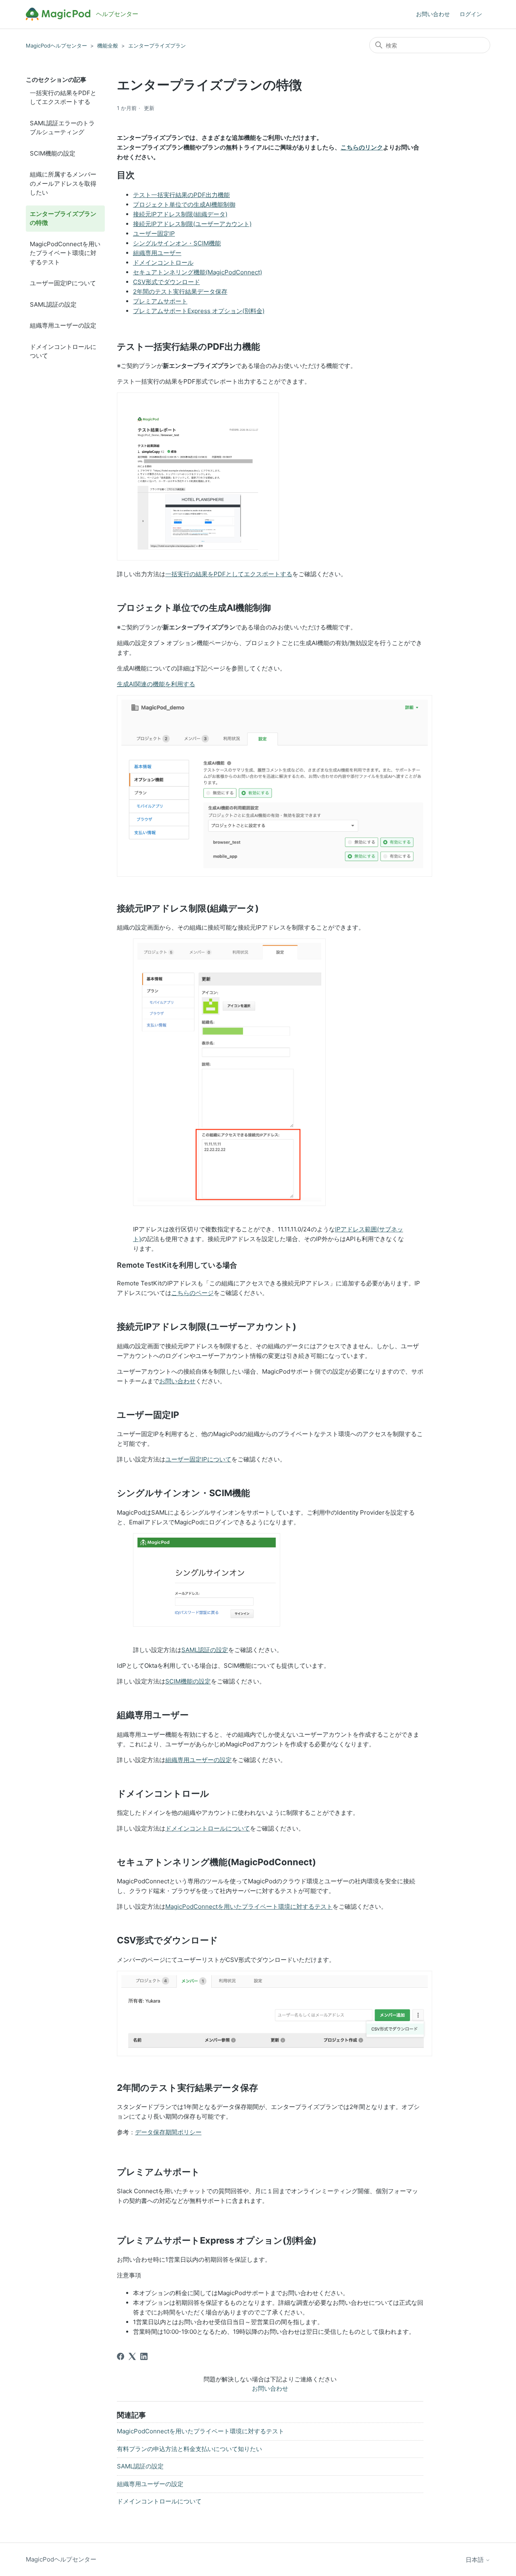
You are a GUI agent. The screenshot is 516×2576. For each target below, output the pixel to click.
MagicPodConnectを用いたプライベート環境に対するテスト (65, 253)
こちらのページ (192, 1293)
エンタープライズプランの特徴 (63, 218)
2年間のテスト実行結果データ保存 (180, 292)
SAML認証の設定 (53, 304)
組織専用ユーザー (157, 253)
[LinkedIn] (144, 2356)
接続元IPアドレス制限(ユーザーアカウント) (192, 224)
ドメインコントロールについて (63, 351)
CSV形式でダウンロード (166, 282)
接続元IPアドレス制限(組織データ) (180, 214)
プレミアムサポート (160, 301)
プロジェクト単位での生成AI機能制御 (184, 204)
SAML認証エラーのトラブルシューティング (62, 128)
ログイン (471, 14)
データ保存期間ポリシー (168, 2132)
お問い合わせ (433, 14)
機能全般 (108, 46)
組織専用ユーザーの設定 (63, 325)
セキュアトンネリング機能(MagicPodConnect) (198, 272)
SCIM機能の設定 (53, 153)
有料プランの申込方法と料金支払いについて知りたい (189, 2449)
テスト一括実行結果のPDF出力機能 (181, 195)
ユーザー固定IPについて (63, 283)
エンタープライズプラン (157, 46)
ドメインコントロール (163, 263)
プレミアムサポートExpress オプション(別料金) (199, 311)
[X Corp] (132, 2356)
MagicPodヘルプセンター (56, 46)
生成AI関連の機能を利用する (156, 684)
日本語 (475, 2560)
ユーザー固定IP (154, 234)
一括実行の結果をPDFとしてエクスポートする (63, 98)
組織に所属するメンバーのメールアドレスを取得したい (63, 183)
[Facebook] (121, 2356)
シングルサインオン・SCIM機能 (177, 243)
